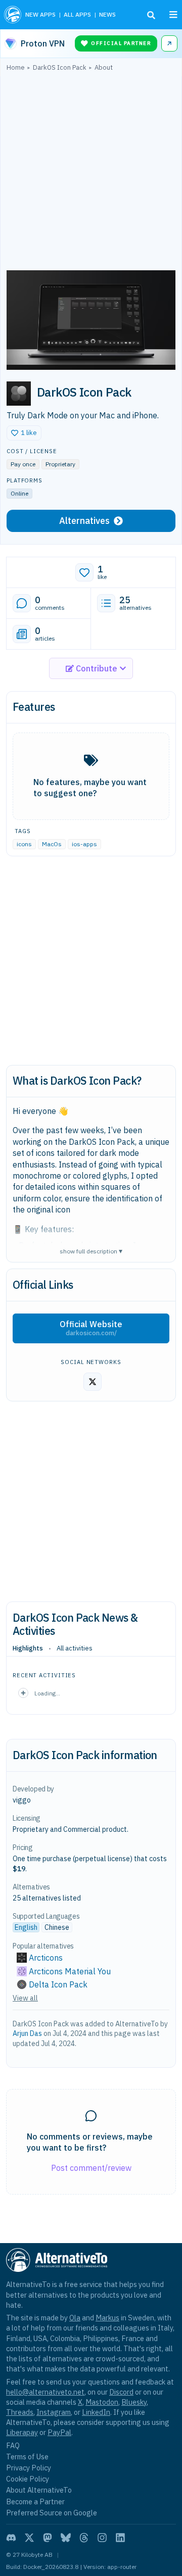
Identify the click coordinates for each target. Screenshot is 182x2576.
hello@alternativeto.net (45, 2392)
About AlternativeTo (39, 2490)
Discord (121, 2392)
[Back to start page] (13, 15)
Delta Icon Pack (58, 1984)
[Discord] (11, 2538)
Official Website (91, 1328)
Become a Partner (35, 2501)
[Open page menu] (173, 15)
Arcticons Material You (70, 1971)
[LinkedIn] (120, 2538)
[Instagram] (102, 2538)
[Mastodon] (48, 2538)
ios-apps (84, 844)
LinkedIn (96, 2412)
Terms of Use (27, 2457)
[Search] (151, 15)
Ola (75, 2318)
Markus (107, 2318)
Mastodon (102, 2402)
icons (24, 844)
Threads (20, 2412)
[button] (24, 433)
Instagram (54, 2412)
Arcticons (46, 1958)
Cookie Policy (28, 2479)
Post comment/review (91, 2168)
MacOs (52, 844)
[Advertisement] (91, 173)
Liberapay (22, 2432)
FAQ (13, 2445)
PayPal (59, 2432)
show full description (91, 1251)
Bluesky (134, 2402)
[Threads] (84, 2538)
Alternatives (84, 521)
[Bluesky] (66, 2538)
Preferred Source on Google (52, 2513)
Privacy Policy (29, 2468)
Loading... (47, 1693)
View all (25, 1998)
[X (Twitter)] (29, 2538)
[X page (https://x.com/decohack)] (93, 1382)
